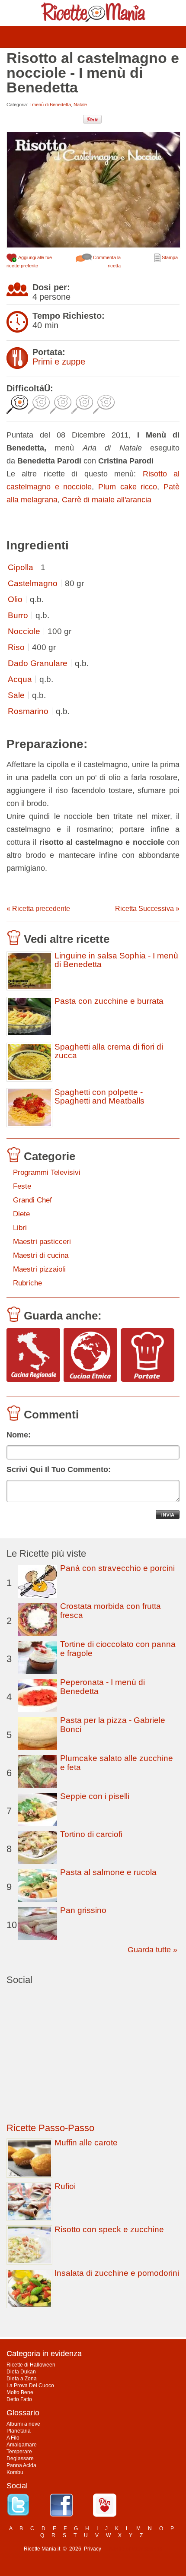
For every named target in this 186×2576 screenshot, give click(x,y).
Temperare (19, 2452)
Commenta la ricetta (106, 262)
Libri (20, 1228)
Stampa (169, 257)
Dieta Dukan (21, 2372)
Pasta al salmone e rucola (108, 1872)
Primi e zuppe (59, 362)
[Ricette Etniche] (90, 1356)
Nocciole (24, 631)
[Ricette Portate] (148, 1356)
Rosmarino (28, 711)
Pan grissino (83, 1910)
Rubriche (27, 1283)
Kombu (15, 2472)
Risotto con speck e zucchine (109, 2229)
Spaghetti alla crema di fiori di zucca (109, 1051)
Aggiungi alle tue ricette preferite (29, 262)
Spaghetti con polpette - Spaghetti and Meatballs (99, 1097)
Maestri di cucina (41, 1255)
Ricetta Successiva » (147, 909)
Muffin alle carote (86, 2143)
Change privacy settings (134, 2549)
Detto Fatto (19, 2399)
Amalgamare (22, 2445)
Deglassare (20, 2459)
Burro (18, 615)
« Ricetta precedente (38, 909)
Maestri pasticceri (42, 1242)
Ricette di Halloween (31, 2365)
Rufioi (65, 2186)
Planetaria (19, 2431)
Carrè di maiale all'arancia (107, 500)
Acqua (20, 679)
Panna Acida (21, 2465)
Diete (21, 1214)
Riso (16, 647)
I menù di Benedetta (50, 105)
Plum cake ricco (128, 487)
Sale (16, 695)
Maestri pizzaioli (39, 1269)
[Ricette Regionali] (33, 1356)
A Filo (13, 2438)
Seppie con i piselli (95, 1796)
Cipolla (21, 567)
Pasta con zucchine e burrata (109, 1001)
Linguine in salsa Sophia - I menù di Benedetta (116, 960)
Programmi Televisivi (47, 1172)
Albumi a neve (23, 2424)
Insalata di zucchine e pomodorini (117, 2273)
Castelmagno (33, 583)
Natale (80, 105)
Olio (15, 599)
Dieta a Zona (22, 2379)
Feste (22, 1186)
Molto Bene (20, 2392)
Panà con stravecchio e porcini (117, 1568)
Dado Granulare (38, 663)
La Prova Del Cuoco (30, 2386)
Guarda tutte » (152, 1950)
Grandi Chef (32, 1200)
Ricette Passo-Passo (50, 2128)
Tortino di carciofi (91, 1834)
